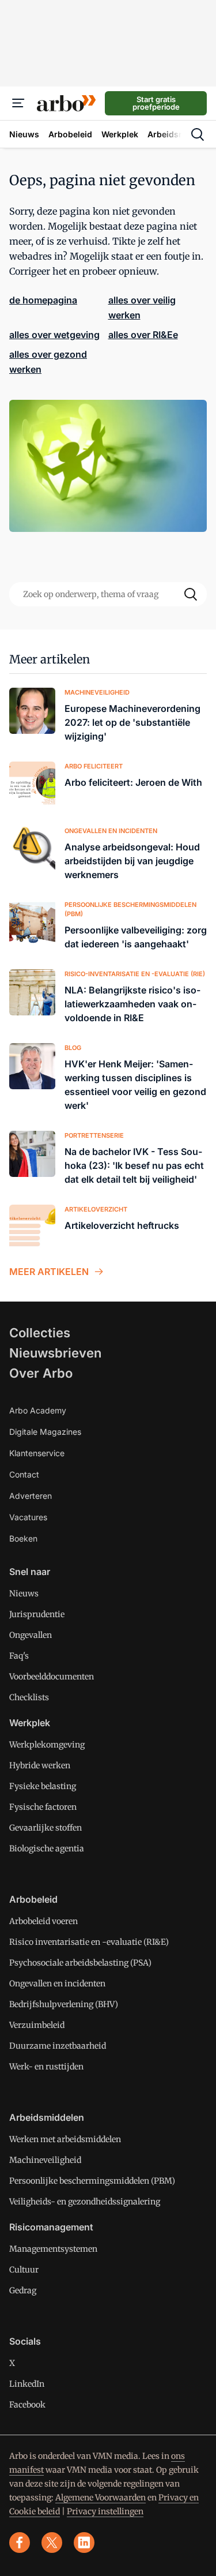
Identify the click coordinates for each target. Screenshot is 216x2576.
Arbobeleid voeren (43, 1921)
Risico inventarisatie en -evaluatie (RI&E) (89, 1942)
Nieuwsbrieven (55, 1353)
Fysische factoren (43, 1807)
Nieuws (24, 1593)
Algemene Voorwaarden (101, 2498)
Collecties (40, 1333)
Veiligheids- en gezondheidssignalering (85, 2202)
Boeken (23, 1538)
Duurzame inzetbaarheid (58, 2046)
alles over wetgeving (54, 335)
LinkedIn (27, 2384)
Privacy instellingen (105, 2511)
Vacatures (28, 1517)
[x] (52, 2543)
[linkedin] (84, 2543)
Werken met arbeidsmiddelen (65, 2139)
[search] (198, 134)
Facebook (27, 2405)
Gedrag (23, 2290)
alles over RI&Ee (143, 335)
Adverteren (31, 1496)
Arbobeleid (33, 1899)
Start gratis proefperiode (156, 103)
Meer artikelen (50, 659)
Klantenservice (37, 1453)
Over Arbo (41, 1373)
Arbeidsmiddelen (47, 2117)
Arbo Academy (38, 1410)
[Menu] (18, 103)
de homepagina (43, 300)
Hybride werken (40, 1765)
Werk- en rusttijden (46, 2067)
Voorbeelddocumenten (52, 1677)
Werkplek (30, 1723)
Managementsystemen (53, 2249)
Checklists (29, 1697)
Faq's (19, 1656)
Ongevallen (31, 1635)
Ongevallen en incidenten (57, 1983)
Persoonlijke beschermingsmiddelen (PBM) (92, 2181)
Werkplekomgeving (47, 1745)
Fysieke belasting (43, 1786)
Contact (24, 1474)
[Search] (191, 594)
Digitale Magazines (45, 1432)
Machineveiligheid (45, 2160)
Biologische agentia (47, 1848)
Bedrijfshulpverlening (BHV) (64, 2004)
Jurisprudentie (37, 1614)
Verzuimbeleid (37, 2025)
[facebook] (20, 2543)
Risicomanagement (51, 2227)
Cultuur (24, 2270)
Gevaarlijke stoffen (46, 1828)
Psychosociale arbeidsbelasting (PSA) (80, 1963)
